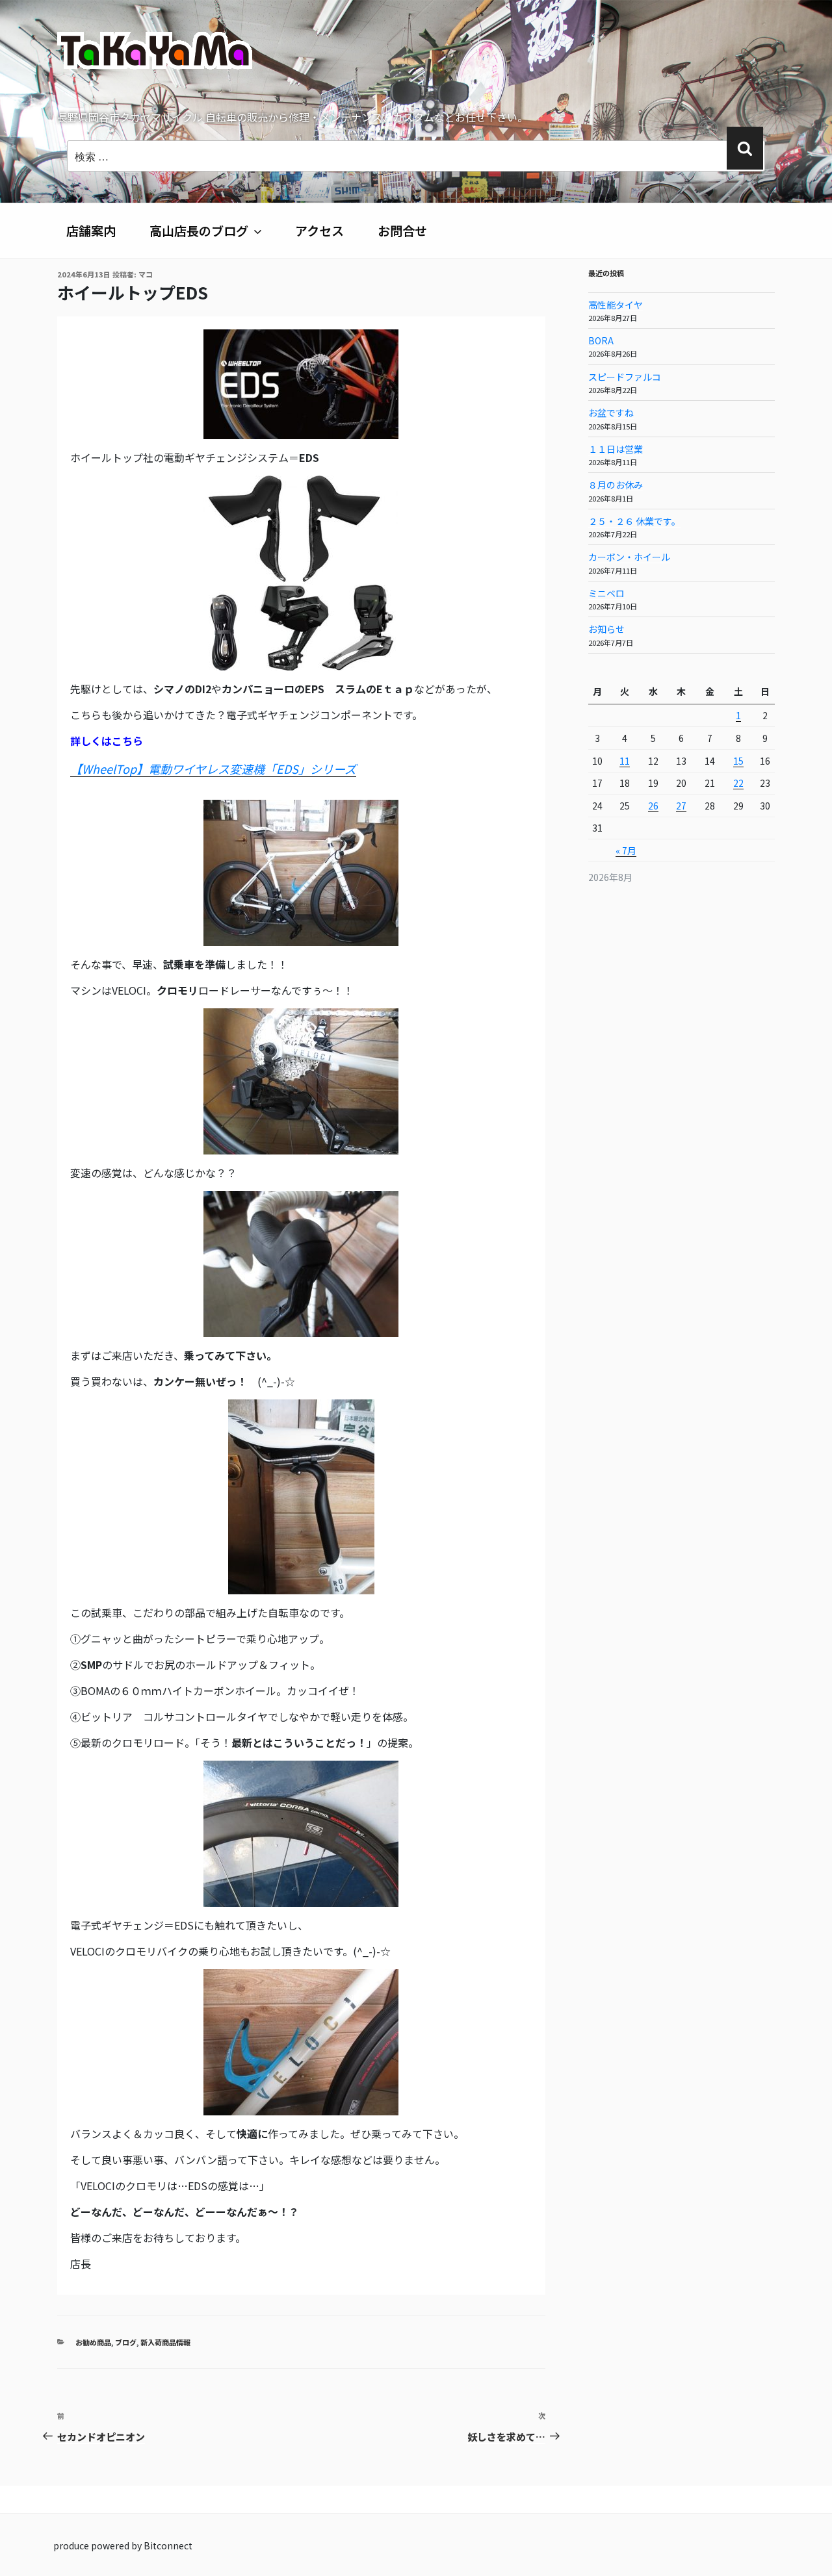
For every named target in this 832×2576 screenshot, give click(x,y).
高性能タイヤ (616, 305)
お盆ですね (611, 413)
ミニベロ (606, 593)
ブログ (126, 2342)
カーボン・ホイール (629, 557)
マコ (146, 274)
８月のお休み (616, 485)
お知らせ (606, 629)
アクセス (319, 231)
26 (653, 806)
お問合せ (402, 231)
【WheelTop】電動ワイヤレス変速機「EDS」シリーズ (213, 769)
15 (738, 761)
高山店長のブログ (199, 231)
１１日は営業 (616, 449)
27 (681, 806)
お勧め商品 (93, 2342)
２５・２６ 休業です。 (634, 521)
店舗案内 (91, 231)
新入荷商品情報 (165, 2342)
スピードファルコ (625, 377)
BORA (601, 340)
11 (625, 761)
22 (738, 783)
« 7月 (626, 850)
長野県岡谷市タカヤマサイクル (220, 108)
